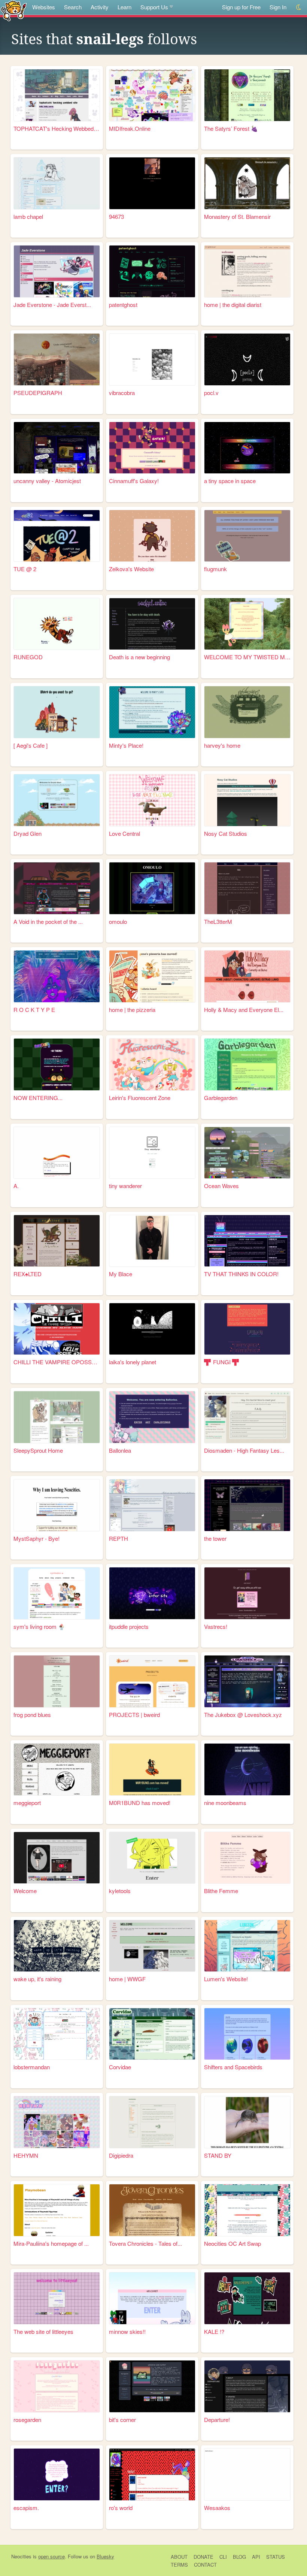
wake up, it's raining (37, 1979)
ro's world (121, 2508)
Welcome (25, 1891)
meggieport (27, 1803)
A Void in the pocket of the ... (48, 921)
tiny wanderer (125, 1186)
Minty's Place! (126, 745)
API (256, 2557)
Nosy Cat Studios (226, 833)
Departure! (217, 2420)
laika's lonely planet (133, 1362)
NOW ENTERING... (38, 1098)
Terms (179, 2565)
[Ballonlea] (152, 1417)
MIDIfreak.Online (130, 128)
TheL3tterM (218, 921)
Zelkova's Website (131, 569)
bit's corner (122, 2420)
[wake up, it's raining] (57, 1946)
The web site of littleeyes (43, 2331)
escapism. (26, 2508)
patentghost (123, 305)
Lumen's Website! (226, 1979)
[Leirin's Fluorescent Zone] (152, 1064)
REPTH (118, 1538)
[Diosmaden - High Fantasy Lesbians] (247, 1417)
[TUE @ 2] (57, 536)
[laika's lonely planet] (152, 1329)
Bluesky (105, 2556)
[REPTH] (152, 1505)
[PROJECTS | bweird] (152, 1681)
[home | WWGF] (152, 1946)
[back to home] (14, 10)
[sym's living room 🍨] (57, 1593)
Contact (205, 2565)
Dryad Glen (28, 833)
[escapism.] (57, 2474)
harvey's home (222, 745)
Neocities (21, 2556)
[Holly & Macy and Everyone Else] (247, 976)
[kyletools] (152, 1858)
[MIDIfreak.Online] (152, 95)
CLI (223, 2557)
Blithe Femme (221, 1891)
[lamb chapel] (57, 183)
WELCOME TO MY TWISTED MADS (247, 657)
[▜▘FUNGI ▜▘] (247, 1329)
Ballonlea (120, 1450)
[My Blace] (152, 1241)
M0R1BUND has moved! (140, 1803)
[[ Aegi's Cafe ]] (57, 712)
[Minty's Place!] (152, 712)
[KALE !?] (247, 2298)
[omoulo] (152, 888)
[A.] (57, 1153)
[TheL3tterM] (247, 888)
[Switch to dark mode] (299, 7)
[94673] (152, 183)
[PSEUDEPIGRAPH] (57, 359)
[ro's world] (152, 2474)
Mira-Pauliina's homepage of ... (51, 2243)
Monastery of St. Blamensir (237, 216)
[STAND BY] (247, 2122)
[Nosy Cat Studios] (247, 800)
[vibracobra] (152, 359)
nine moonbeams (225, 1803)
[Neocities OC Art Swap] (247, 2210)
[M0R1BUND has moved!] (152, 1769)
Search (73, 7)
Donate (203, 2557)
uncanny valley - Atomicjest (47, 481)
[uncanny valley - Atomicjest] (57, 448)
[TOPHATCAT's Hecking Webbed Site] (57, 95)
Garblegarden (221, 1098)
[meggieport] (57, 1769)
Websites (44, 7)
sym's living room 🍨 (39, 1626)
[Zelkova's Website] (152, 536)
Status (276, 2557)
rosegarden (27, 2420)
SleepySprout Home (38, 1450)
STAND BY (218, 2155)
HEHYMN (26, 2155)
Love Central (124, 833)
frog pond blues (32, 1715)
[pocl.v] (247, 359)
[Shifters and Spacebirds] (247, 2034)
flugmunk (215, 569)
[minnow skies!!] (152, 2298)
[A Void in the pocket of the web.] (57, 888)
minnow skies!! (127, 2331)
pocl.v (211, 393)
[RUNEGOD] (57, 624)
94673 (116, 216)
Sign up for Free (241, 7)
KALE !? (214, 2331)
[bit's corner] (152, 2386)
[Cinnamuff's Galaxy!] (152, 448)
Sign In (278, 7)
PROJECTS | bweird (134, 1715)
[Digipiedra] (152, 2122)
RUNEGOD (28, 657)
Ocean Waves (221, 1186)
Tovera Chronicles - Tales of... (145, 2243)
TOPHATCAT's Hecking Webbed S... (57, 128)
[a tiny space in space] (247, 448)
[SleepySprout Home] (57, 1417)
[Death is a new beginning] (152, 624)
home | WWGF (127, 1979)
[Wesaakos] (247, 2474)
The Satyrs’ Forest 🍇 (231, 128)
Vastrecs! (216, 1626)
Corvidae (120, 2067)
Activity (100, 7)
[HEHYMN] (57, 2122)
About (179, 2557)
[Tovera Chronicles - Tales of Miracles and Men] (152, 2210)
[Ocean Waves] (247, 1153)
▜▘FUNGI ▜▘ (223, 1362)
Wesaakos (217, 2508)
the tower (215, 1538)
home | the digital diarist (233, 305)
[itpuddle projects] (152, 1593)
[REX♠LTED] (57, 1241)
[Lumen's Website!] (247, 1946)
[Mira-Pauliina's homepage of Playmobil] (57, 2210)
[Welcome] (57, 1858)
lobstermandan (32, 2067)
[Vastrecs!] (247, 1593)
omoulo (118, 921)
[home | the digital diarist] (247, 271)
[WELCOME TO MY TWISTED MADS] (247, 624)
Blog (239, 2557)
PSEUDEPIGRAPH (38, 393)
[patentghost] (152, 271)
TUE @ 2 (25, 569)
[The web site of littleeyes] (57, 2298)
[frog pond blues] (57, 1681)
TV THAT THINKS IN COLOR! (241, 1274)
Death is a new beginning (139, 657)
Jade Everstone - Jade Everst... (52, 305)
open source (51, 2556)
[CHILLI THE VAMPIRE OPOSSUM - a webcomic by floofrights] (57, 1329)
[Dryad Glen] (57, 800)
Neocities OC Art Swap (232, 2243)
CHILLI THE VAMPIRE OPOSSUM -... (57, 1362)
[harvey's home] (247, 712)
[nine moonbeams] (247, 1769)
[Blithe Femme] (247, 1858)
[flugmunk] (247, 536)
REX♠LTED (28, 1274)
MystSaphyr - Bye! (37, 1538)
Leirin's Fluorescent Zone (140, 1098)
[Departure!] (247, 2386)
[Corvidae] (152, 2034)
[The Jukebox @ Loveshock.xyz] (247, 1681)
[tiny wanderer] (152, 1153)
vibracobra (122, 393)
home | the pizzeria (132, 1010)
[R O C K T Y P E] (57, 976)
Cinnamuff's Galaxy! (134, 481)
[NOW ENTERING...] (57, 1064)
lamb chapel (28, 216)
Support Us (154, 7)
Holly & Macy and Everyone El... (244, 1010)
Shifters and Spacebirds (233, 2067)
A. (16, 1186)
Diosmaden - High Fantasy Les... (244, 1450)
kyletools (120, 1891)
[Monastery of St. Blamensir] (247, 183)
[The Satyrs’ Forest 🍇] (247, 95)
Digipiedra (121, 2155)
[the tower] (247, 1505)
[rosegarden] (57, 2386)
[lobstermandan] (57, 2034)
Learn (124, 7)
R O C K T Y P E (34, 1010)
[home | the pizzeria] (152, 976)
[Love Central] (152, 800)
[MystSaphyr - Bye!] (57, 1505)
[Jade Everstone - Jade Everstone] (57, 271)
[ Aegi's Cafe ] (31, 745)
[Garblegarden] (247, 1064)
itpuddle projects (129, 1626)
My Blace (121, 1274)
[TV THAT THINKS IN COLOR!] (247, 1241)
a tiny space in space (230, 481)
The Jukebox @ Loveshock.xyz (243, 1715)
